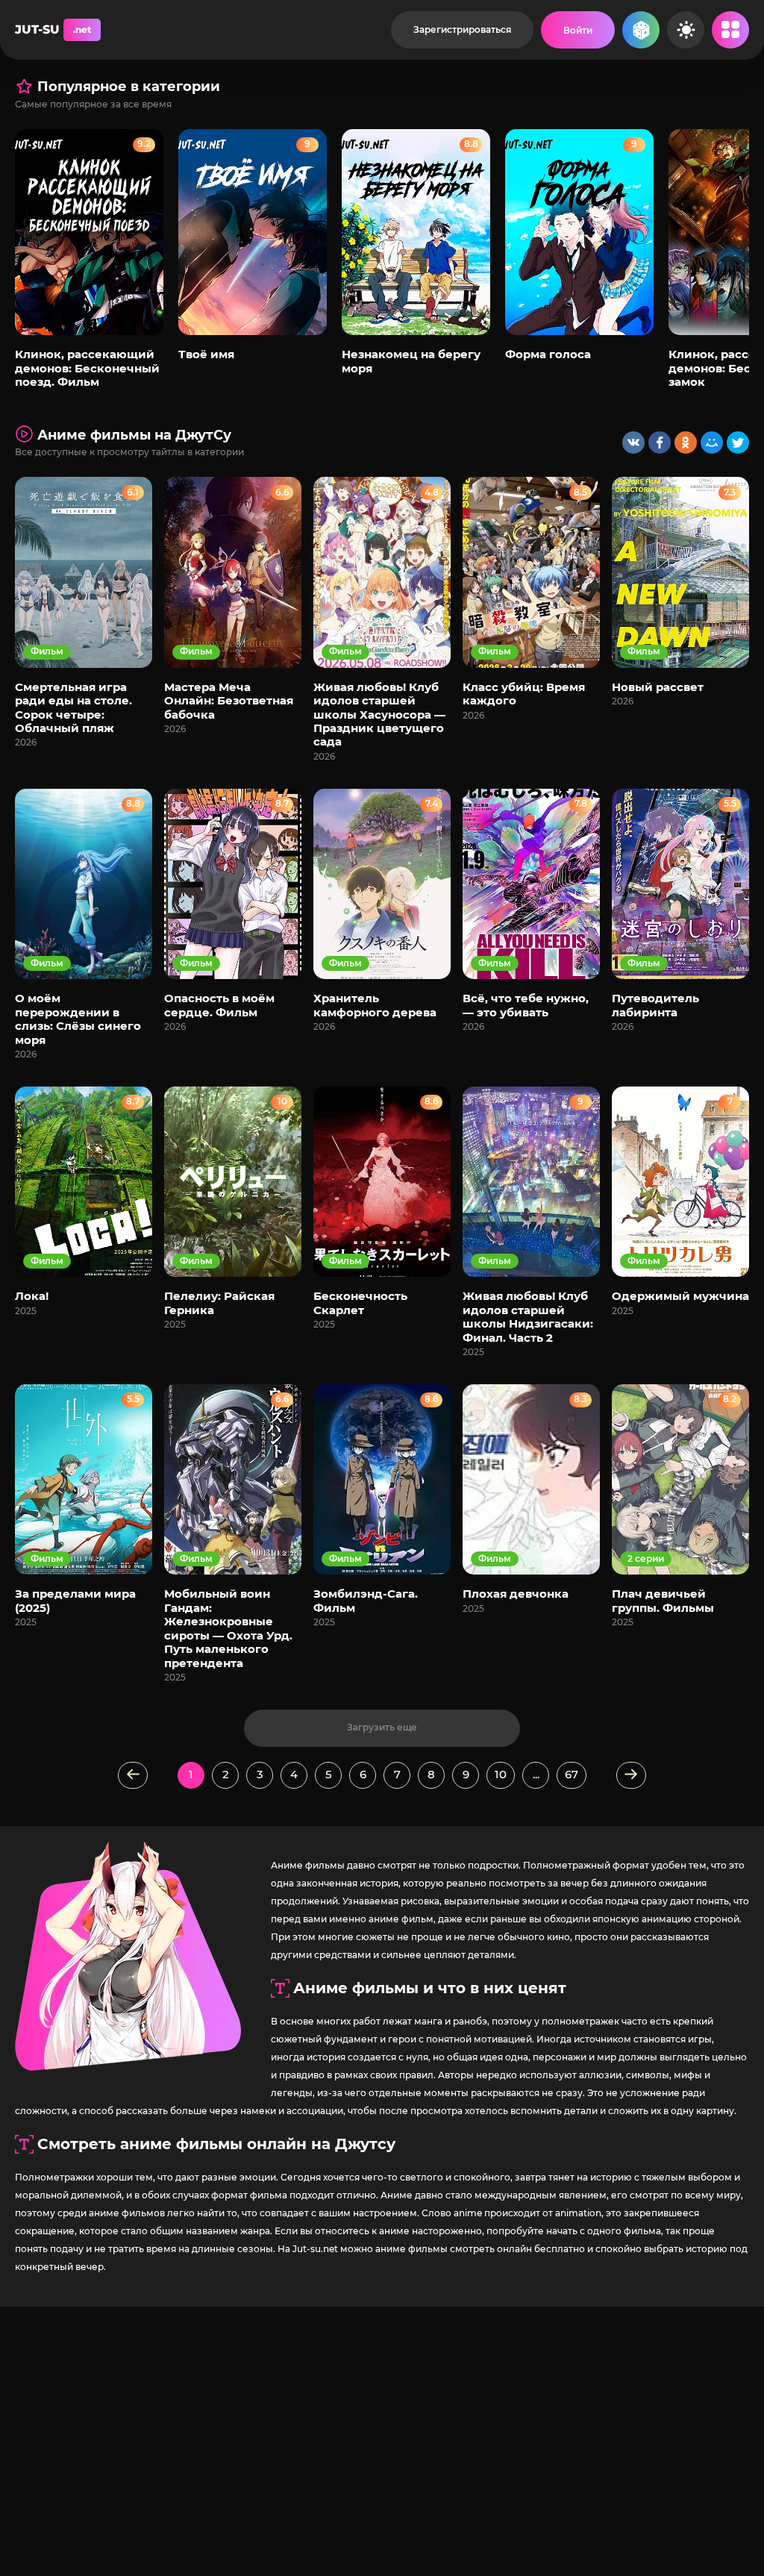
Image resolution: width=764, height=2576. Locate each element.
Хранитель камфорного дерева (375, 1005)
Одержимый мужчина (680, 1296)
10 (501, 1774)
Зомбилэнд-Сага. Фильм (366, 1600)
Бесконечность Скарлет (360, 1303)
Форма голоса (548, 354)
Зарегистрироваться (462, 29)
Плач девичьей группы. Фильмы (663, 1600)
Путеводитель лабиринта (655, 1005)
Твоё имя (206, 354)
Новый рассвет (658, 687)
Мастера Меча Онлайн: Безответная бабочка (229, 701)
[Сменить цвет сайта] (686, 30)
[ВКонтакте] (633, 443)
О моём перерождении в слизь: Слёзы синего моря (78, 1019)
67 (572, 1774)
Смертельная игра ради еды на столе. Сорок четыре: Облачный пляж (73, 707)
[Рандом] (641, 30)
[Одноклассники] (686, 443)
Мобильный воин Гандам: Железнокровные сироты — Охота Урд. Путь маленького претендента (228, 1628)
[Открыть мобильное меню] (730, 30)
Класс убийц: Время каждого (524, 694)
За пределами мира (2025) (75, 1600)
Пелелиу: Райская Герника (219, 1303)
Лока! (32, 1296)
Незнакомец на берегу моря (411, 361)
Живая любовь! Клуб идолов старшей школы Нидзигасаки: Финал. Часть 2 (528, 1316)
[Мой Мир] (712, 443)
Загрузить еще (382, 1727)
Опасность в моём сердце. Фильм (219, 1005)
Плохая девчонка (516, 1594)
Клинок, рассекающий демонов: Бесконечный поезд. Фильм (87, 368)
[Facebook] (660, 443)
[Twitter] (738, 443)
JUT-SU (53, 29)
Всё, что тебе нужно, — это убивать (526, 1005)
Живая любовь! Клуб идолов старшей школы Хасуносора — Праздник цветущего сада (379, 715)
